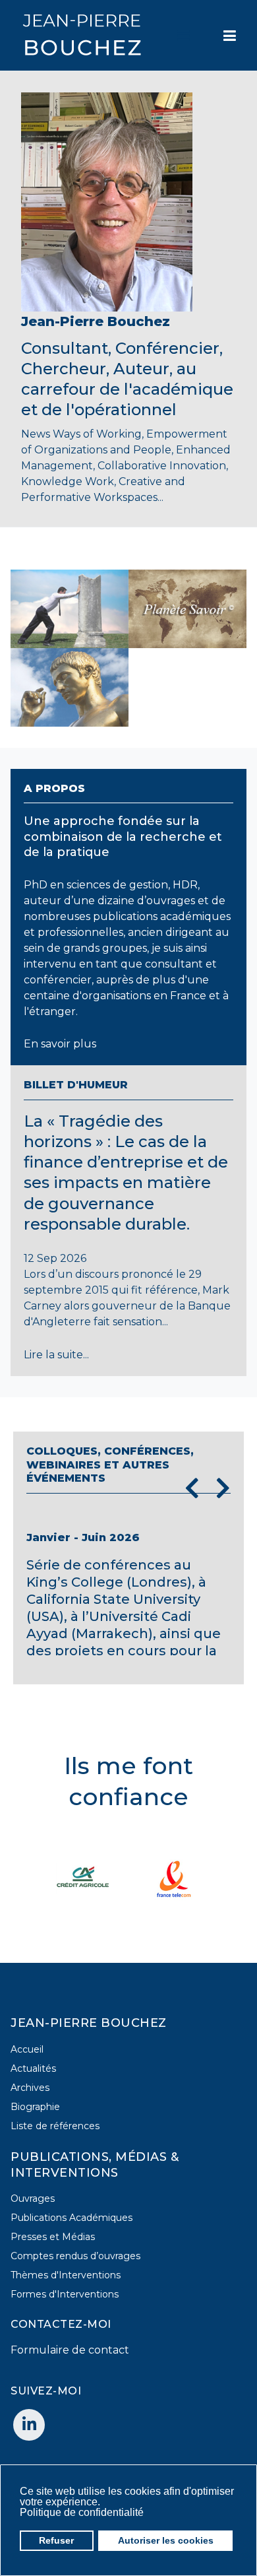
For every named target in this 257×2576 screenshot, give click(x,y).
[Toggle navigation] (184, 36)
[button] (147, 2513)
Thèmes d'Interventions (66, 2275)
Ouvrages (33, 2198)
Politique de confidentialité (82, 2512)
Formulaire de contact (70, 2350)
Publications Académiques (71, 2218)
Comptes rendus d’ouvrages (75, 2256)
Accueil (27, 2049)
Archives (30, 2088)
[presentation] (192, 1488)
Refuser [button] (56, 2540)
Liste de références (55, 2126)
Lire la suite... (56, 1355)
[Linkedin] (29, 2425)
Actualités (33, 2068)
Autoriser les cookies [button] (166, 2540)
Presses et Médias (53, 2237)
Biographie (35, 2107)
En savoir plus (60, 1044)
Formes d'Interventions (65, 2294)
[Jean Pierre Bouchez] (82, 35)
